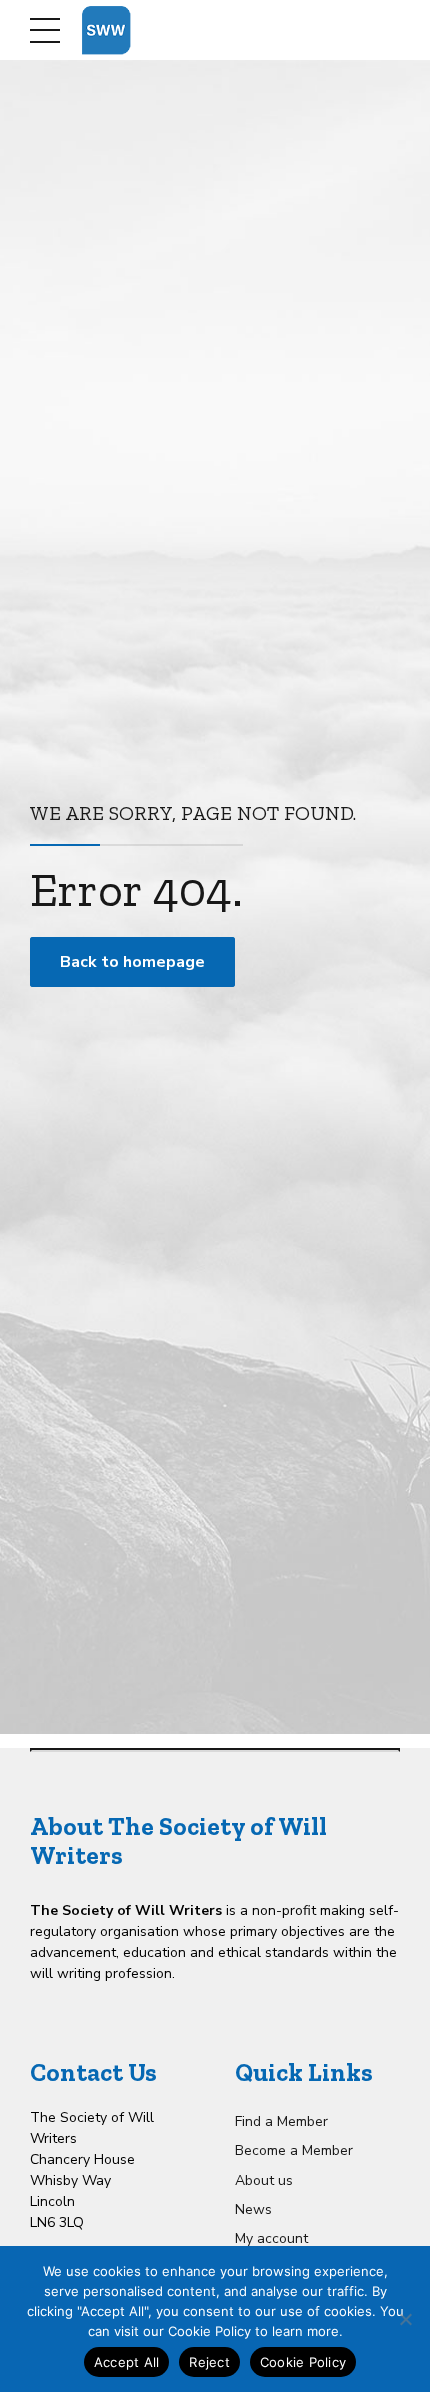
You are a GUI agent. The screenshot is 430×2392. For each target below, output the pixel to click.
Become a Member (294, 2150)
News (253, 2209)
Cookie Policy (303, 2362)
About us (264, 2180)
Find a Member (281, 2121)
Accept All (127, 2362)
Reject (209, 2362)
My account (271, 2238)
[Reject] (405, 2319)
